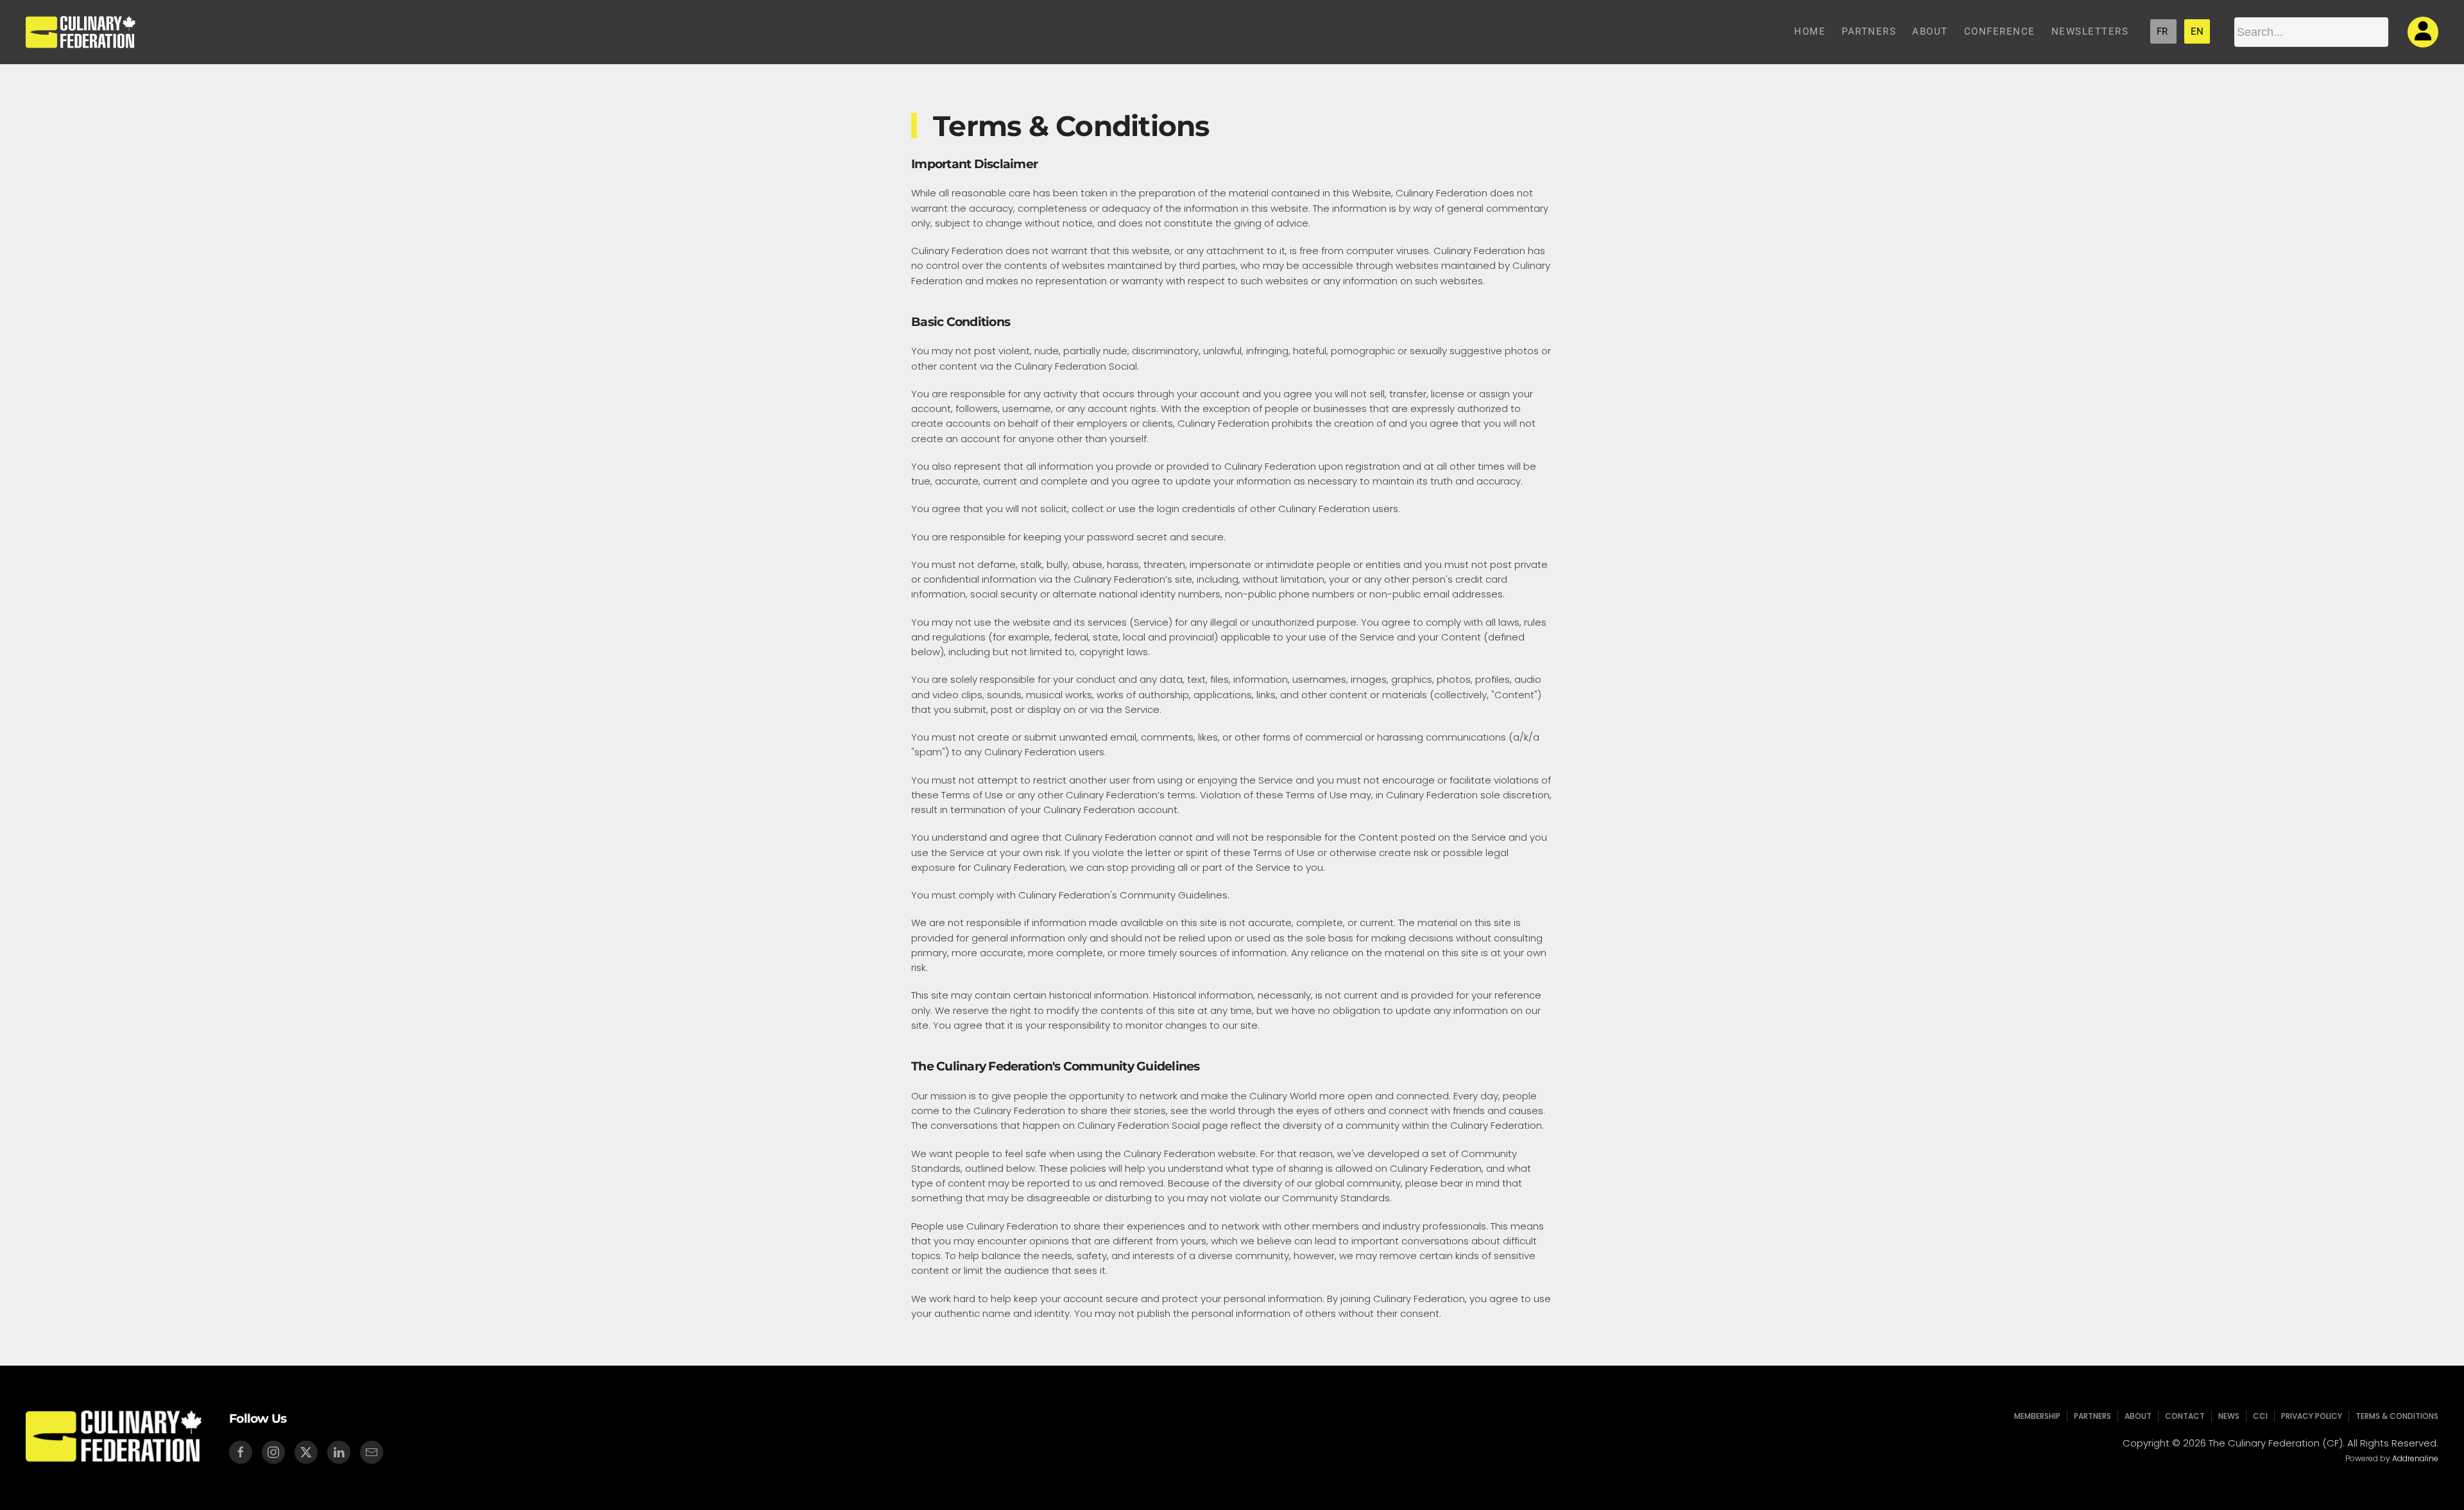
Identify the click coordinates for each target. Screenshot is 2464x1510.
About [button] (1930, 31)
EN (2197, 31)
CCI (2260, 1416)
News (2229, 1416)
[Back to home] (81, 32)
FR (2163, 31)
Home (1810, 31)
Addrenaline (2415, 1458)
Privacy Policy (2312, 1416)
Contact (2185, 1416)
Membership (2037, 1416)
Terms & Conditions (2397, 1416)
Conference (2000, 31)
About (2138, 1416)
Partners (1869, 31)
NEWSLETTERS (2090, 31)
